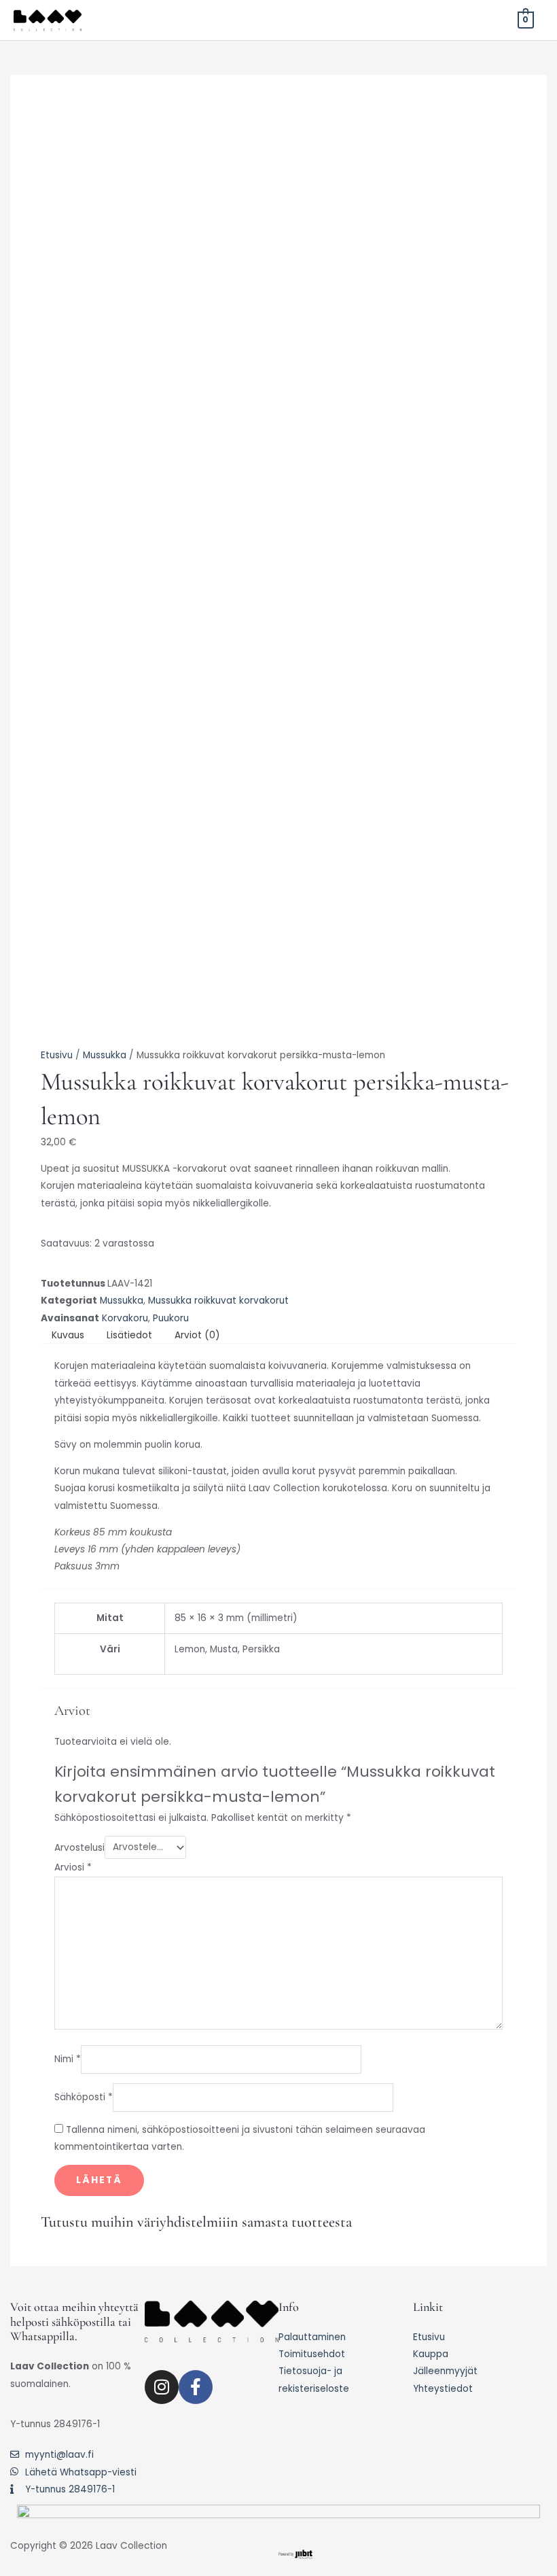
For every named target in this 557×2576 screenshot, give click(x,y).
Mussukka (105, 1055)
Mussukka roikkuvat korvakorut (218, 1301)
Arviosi (73, 1867)
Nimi (68, 2059)
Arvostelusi (79, 1847)
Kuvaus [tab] (68, 1335)
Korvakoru (125, 1318)
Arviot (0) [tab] (197, 1335)
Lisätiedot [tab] (129, 1335)
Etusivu (57, 1055)
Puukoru (171, 1318)
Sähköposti (84, 2097)
